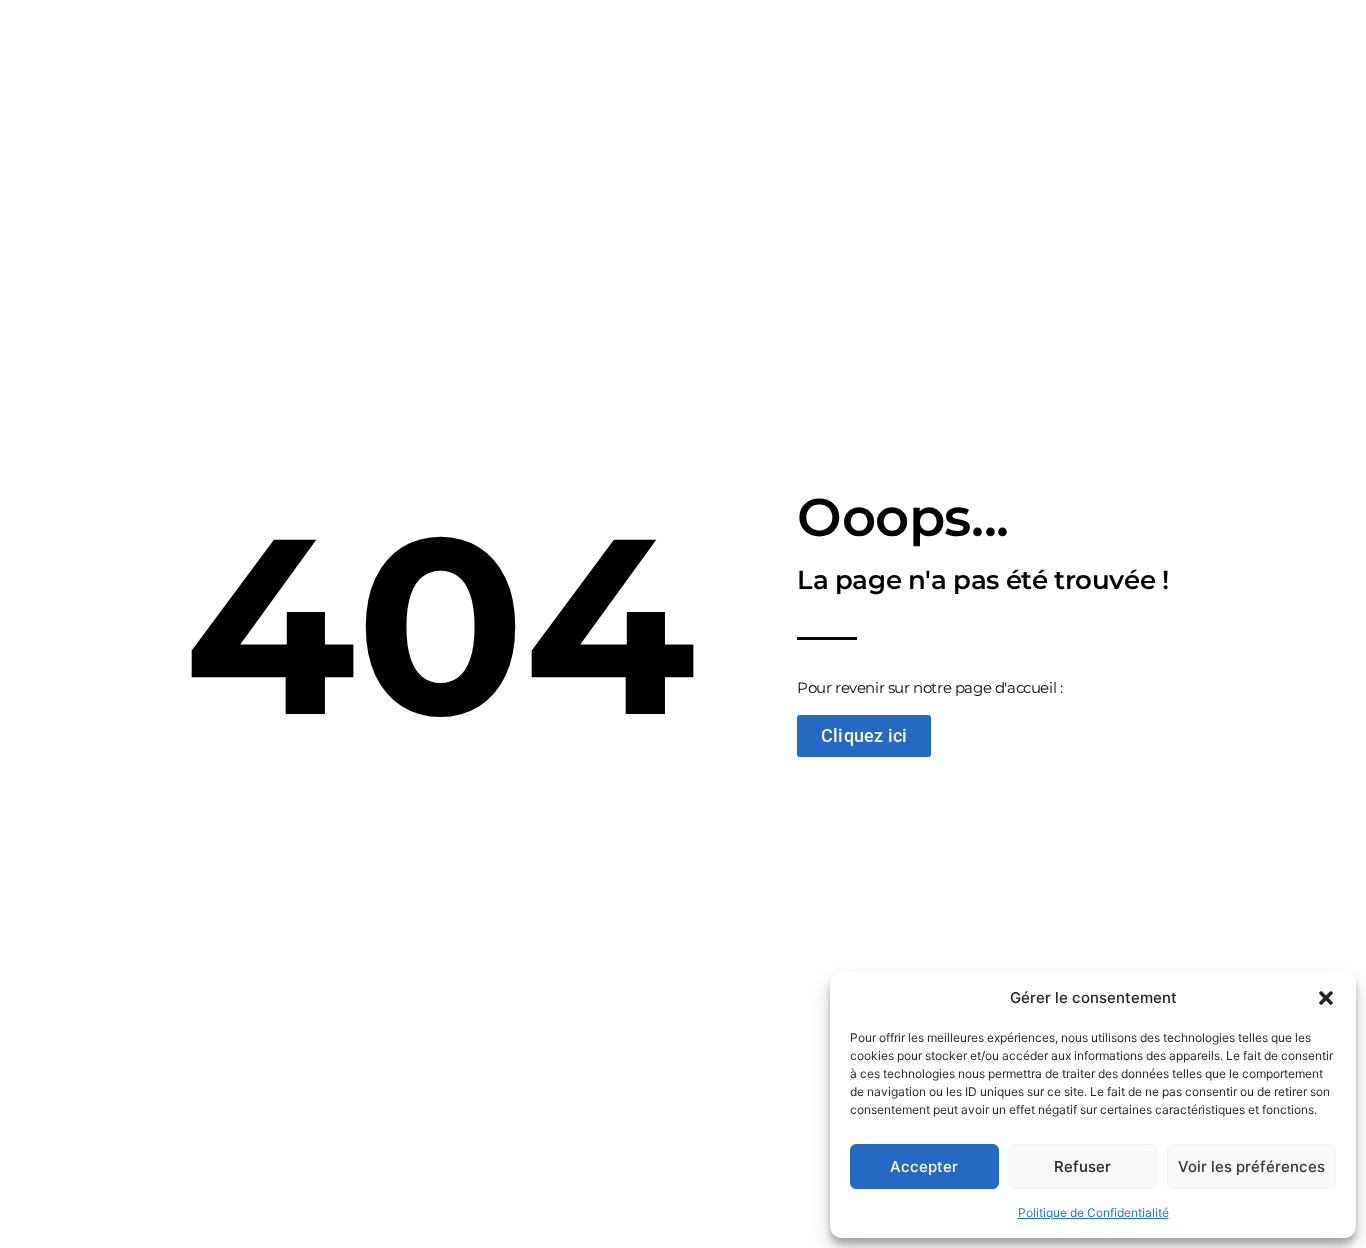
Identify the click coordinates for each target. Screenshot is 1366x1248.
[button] (1326, 998)
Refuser (1082, 1166)
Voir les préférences (1251, 1166)
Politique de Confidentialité (1093, 1212)
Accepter (924, 1166)
